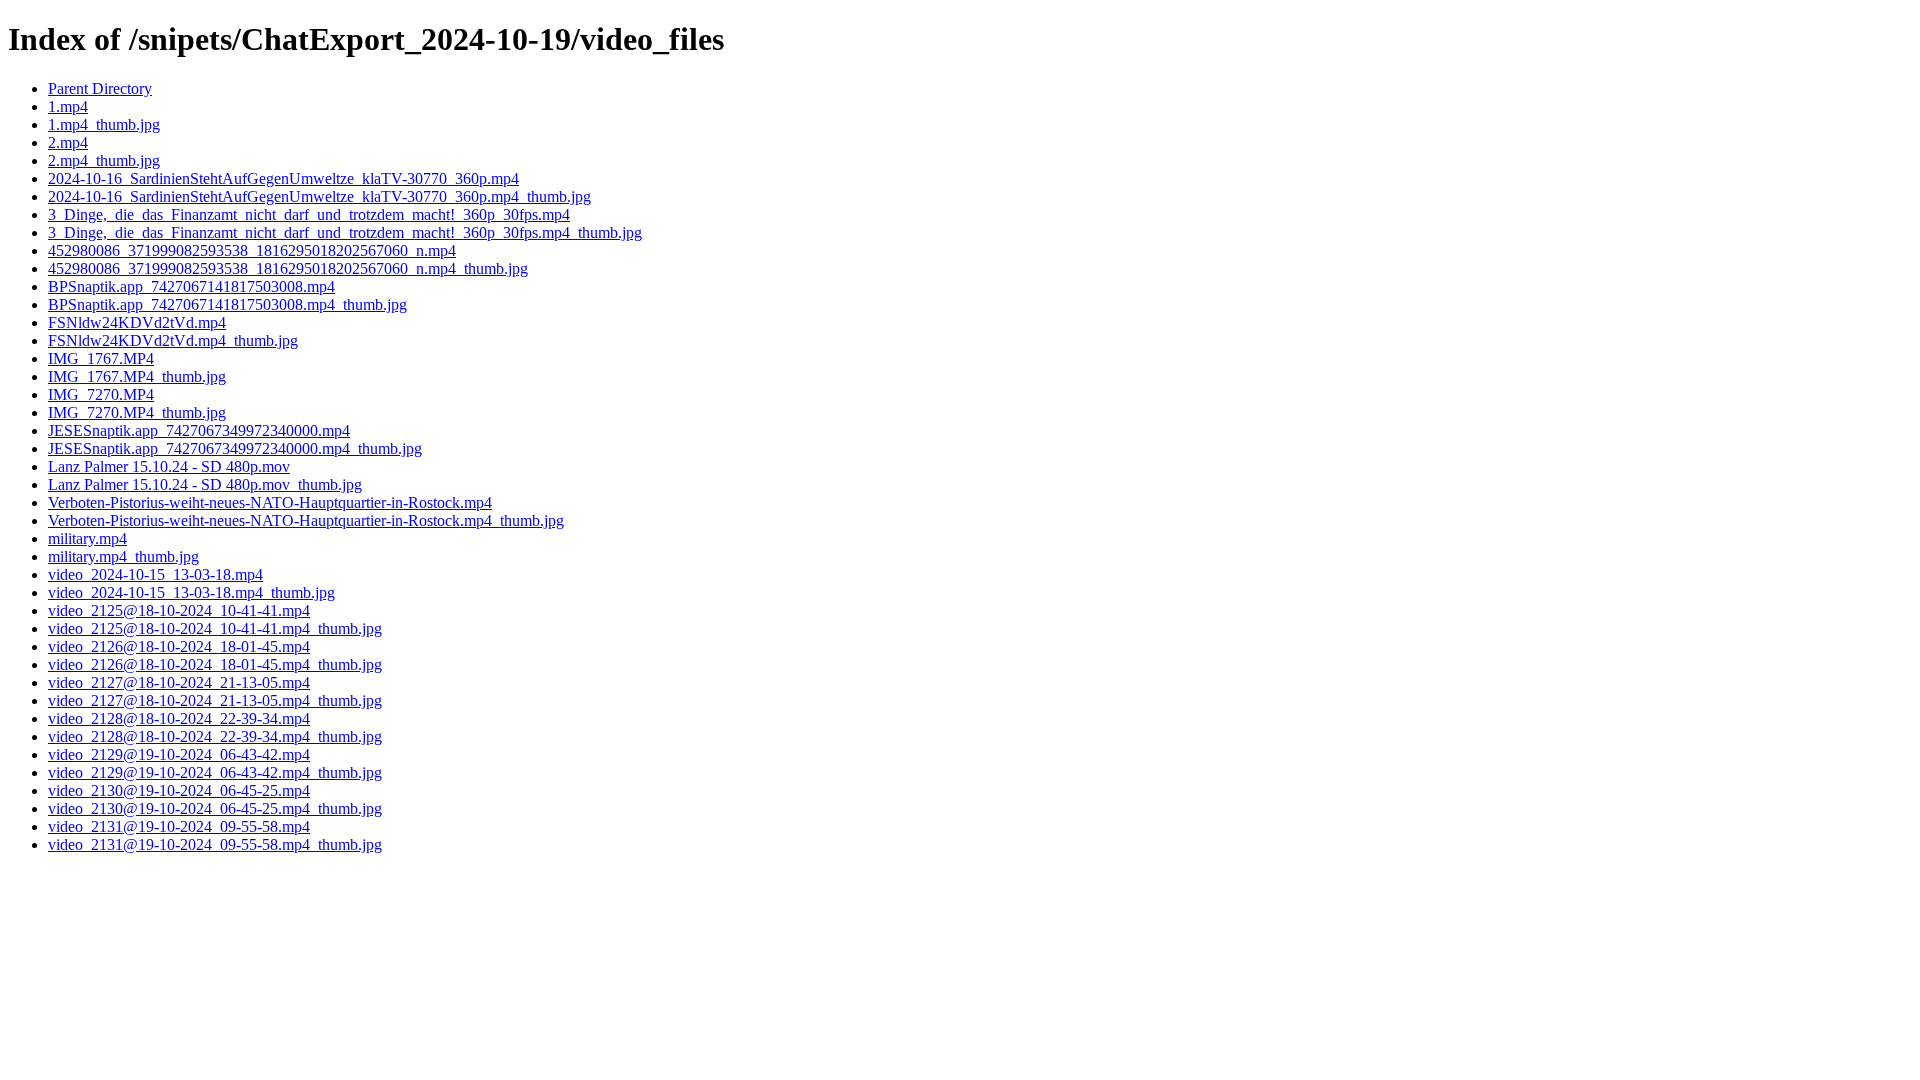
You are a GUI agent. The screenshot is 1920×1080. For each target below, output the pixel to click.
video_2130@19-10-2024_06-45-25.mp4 (179, 790)
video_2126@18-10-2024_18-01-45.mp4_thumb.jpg (215, 664)
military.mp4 (87, 538)
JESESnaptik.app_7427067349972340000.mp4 (199, 430)
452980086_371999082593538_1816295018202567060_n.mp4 (252, 250)
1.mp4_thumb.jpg (104, 124)
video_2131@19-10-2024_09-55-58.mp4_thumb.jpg (215, 844)
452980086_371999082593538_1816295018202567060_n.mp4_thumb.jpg (288, 268)
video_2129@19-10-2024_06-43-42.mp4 (179, 754)
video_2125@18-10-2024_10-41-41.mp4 (179, 610)
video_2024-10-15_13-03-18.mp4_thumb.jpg (191, 592)
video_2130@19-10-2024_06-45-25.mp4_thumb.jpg (215, 808)
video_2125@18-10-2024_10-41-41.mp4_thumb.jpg (215, 628)
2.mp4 (68, 142)
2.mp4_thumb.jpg (104, 160)
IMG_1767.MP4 (101, 358)
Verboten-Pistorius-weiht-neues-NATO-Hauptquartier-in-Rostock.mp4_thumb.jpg (306, 520)
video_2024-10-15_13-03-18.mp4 (155, 574)
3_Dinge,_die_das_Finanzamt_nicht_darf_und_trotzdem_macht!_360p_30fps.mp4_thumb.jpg (345, 232)
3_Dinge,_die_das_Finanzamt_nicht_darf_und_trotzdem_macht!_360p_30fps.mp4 (309, 214)
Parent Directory (100, 88)
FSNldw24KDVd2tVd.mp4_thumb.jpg (173, 340)
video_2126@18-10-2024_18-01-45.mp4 (179, 646)
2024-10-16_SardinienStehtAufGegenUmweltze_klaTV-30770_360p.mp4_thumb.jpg (319, 196)
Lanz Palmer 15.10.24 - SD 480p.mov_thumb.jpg (205, 484)
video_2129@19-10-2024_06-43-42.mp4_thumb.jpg (215, 772)
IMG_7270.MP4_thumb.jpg (137, 412)
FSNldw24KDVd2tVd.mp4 (137, 322)
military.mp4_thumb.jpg (123, 556)
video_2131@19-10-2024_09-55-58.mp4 (179, 826)
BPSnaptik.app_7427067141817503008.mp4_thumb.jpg (227, 304)
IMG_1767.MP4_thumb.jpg (137, 376)
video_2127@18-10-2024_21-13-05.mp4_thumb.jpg (215, 700)
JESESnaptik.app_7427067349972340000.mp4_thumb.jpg (235, 448)
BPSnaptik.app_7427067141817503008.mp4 (191, 286)
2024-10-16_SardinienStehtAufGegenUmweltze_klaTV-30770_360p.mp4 (283, 178)
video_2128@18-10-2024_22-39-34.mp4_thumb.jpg (215, 736)
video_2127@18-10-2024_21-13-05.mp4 (179, 682)
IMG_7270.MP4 (101, 394)
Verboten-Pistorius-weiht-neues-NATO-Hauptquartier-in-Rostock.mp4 (270, 502)
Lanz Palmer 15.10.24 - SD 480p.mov (169, 466)
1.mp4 (68, 106)
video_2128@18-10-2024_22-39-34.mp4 (179, 718)
